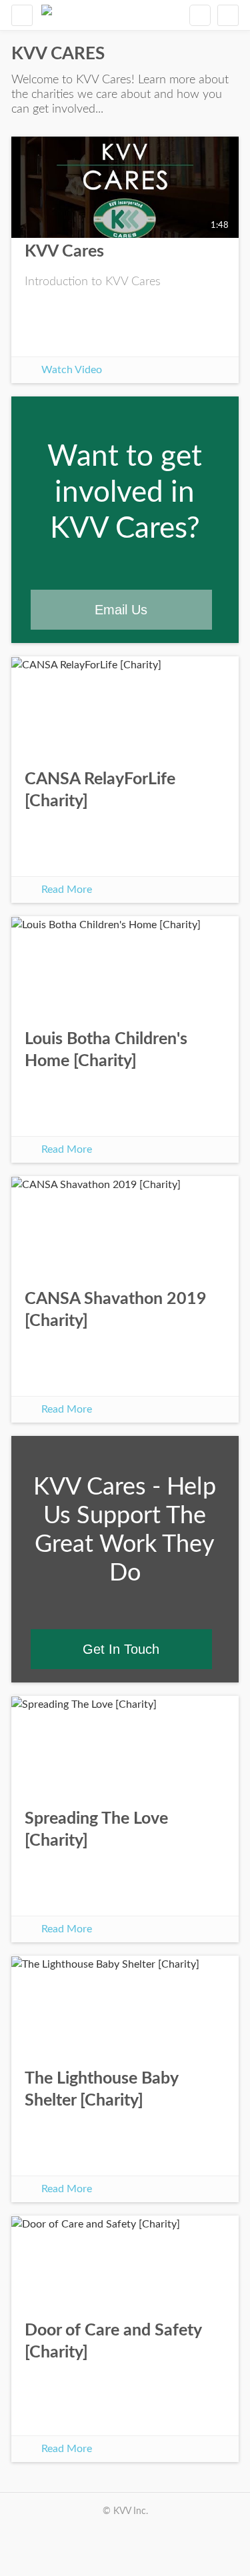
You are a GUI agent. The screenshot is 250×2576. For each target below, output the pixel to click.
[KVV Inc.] (47, 15)
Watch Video (72, 370)
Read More (67, 890)
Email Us (121, 610)
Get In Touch (121, 1649)
